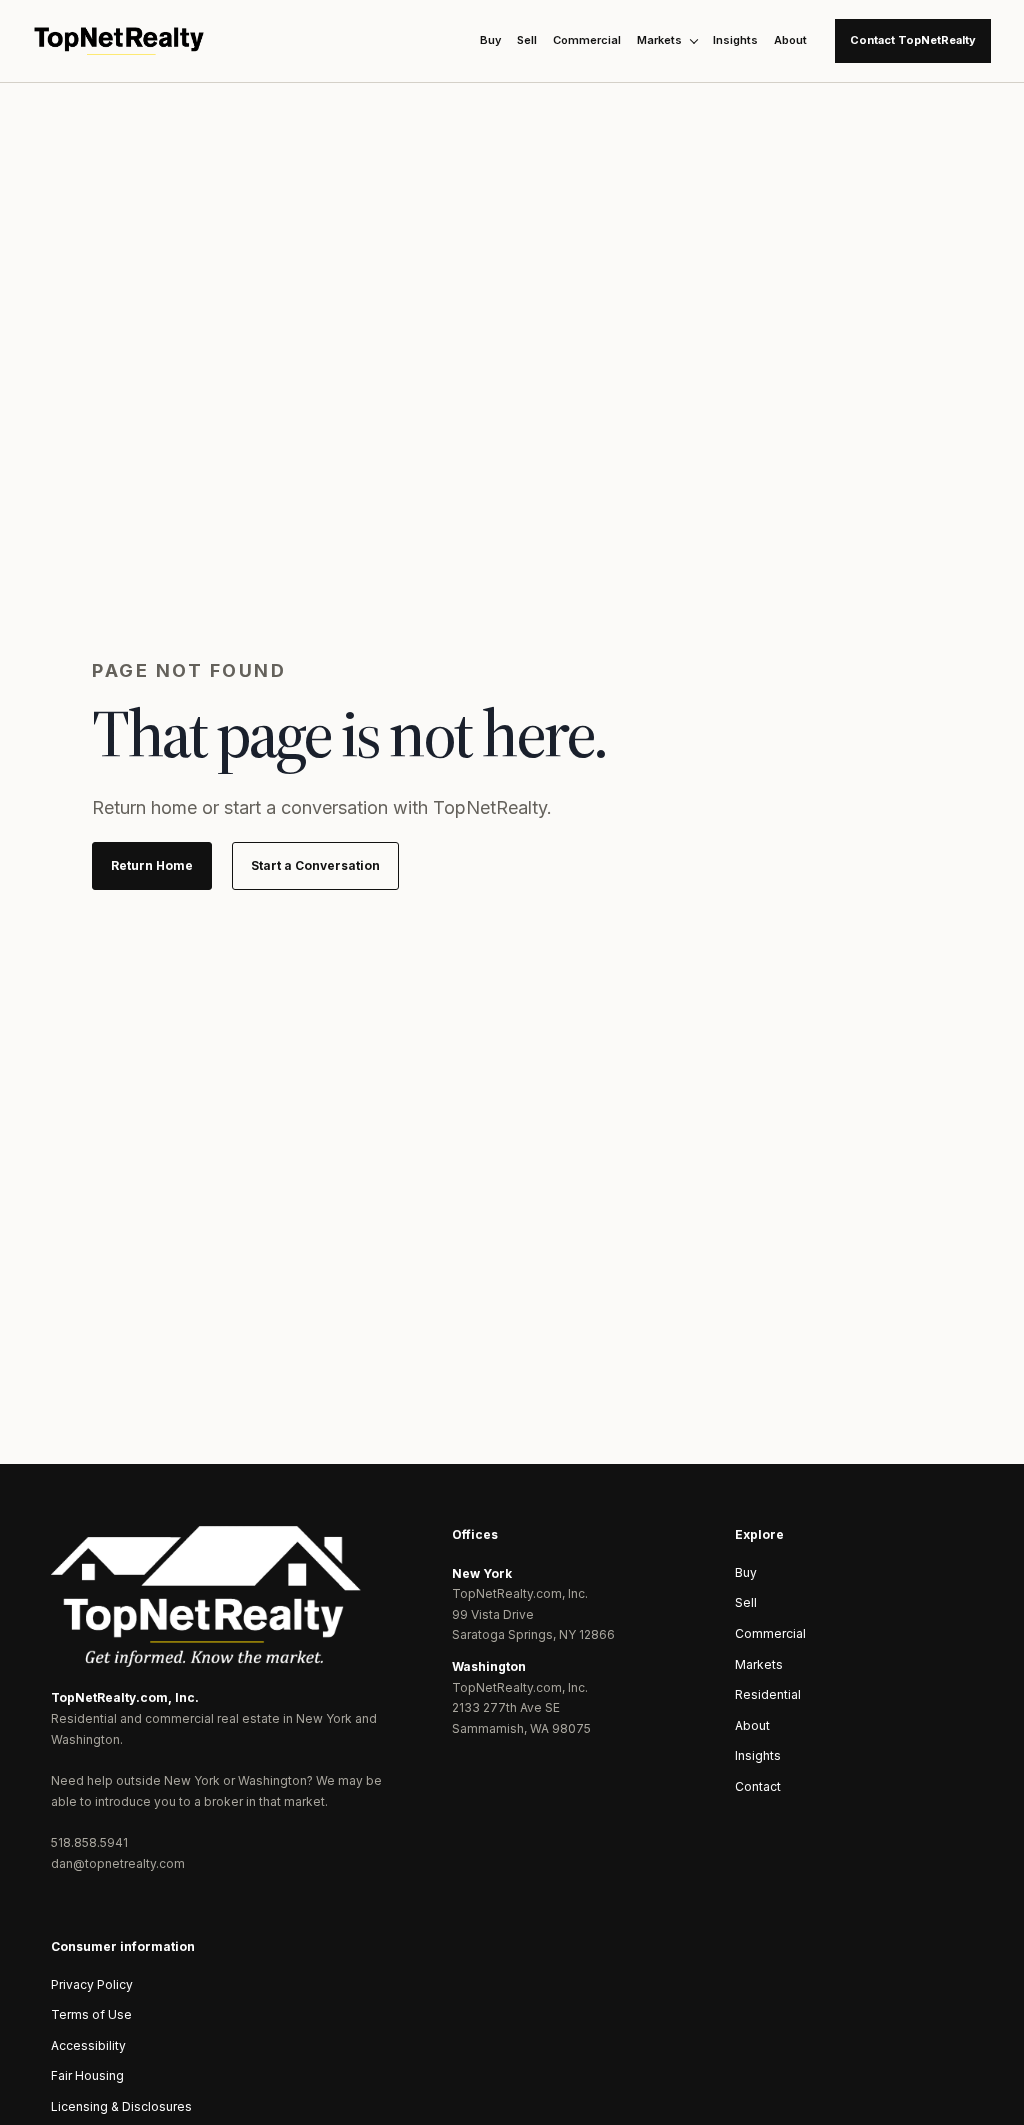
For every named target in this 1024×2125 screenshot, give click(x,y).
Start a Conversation (315, 865)
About (790, 40)
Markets (659, 40)
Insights (735, 40)
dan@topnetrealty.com (118, 1863)
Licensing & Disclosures (121, 2106)
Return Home (152, 865)
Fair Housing (87, 2075)
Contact (758, 1786)
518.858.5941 (89, 1842)
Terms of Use (91, 2014)
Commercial (587, 40)
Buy (490, 40)
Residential (768, 1694)
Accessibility (88, 2045)
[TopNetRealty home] (119, 40)
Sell (527, 40)
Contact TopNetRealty (913, 40)
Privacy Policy (92, 1984)
